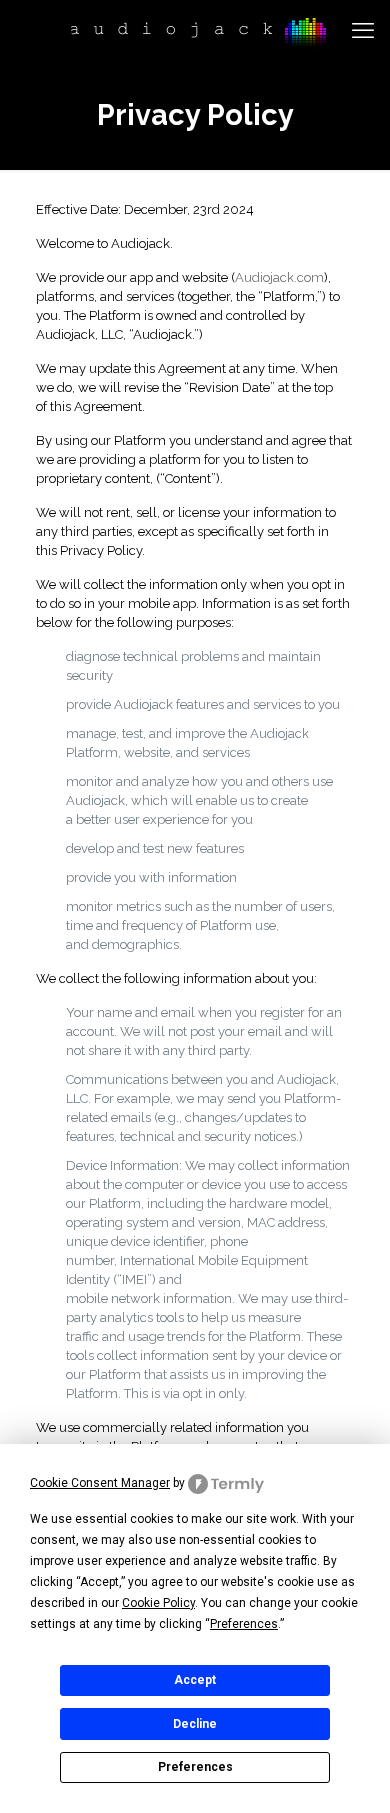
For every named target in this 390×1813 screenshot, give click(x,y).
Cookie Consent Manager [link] (100, 1483)
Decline (195, 1724)
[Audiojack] (195, 30)
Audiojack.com (279, 277)
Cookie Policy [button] (158, 1603)
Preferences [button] (244, 1624)
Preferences (195, 1767)
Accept (195, 1680)
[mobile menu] (363, 30)
